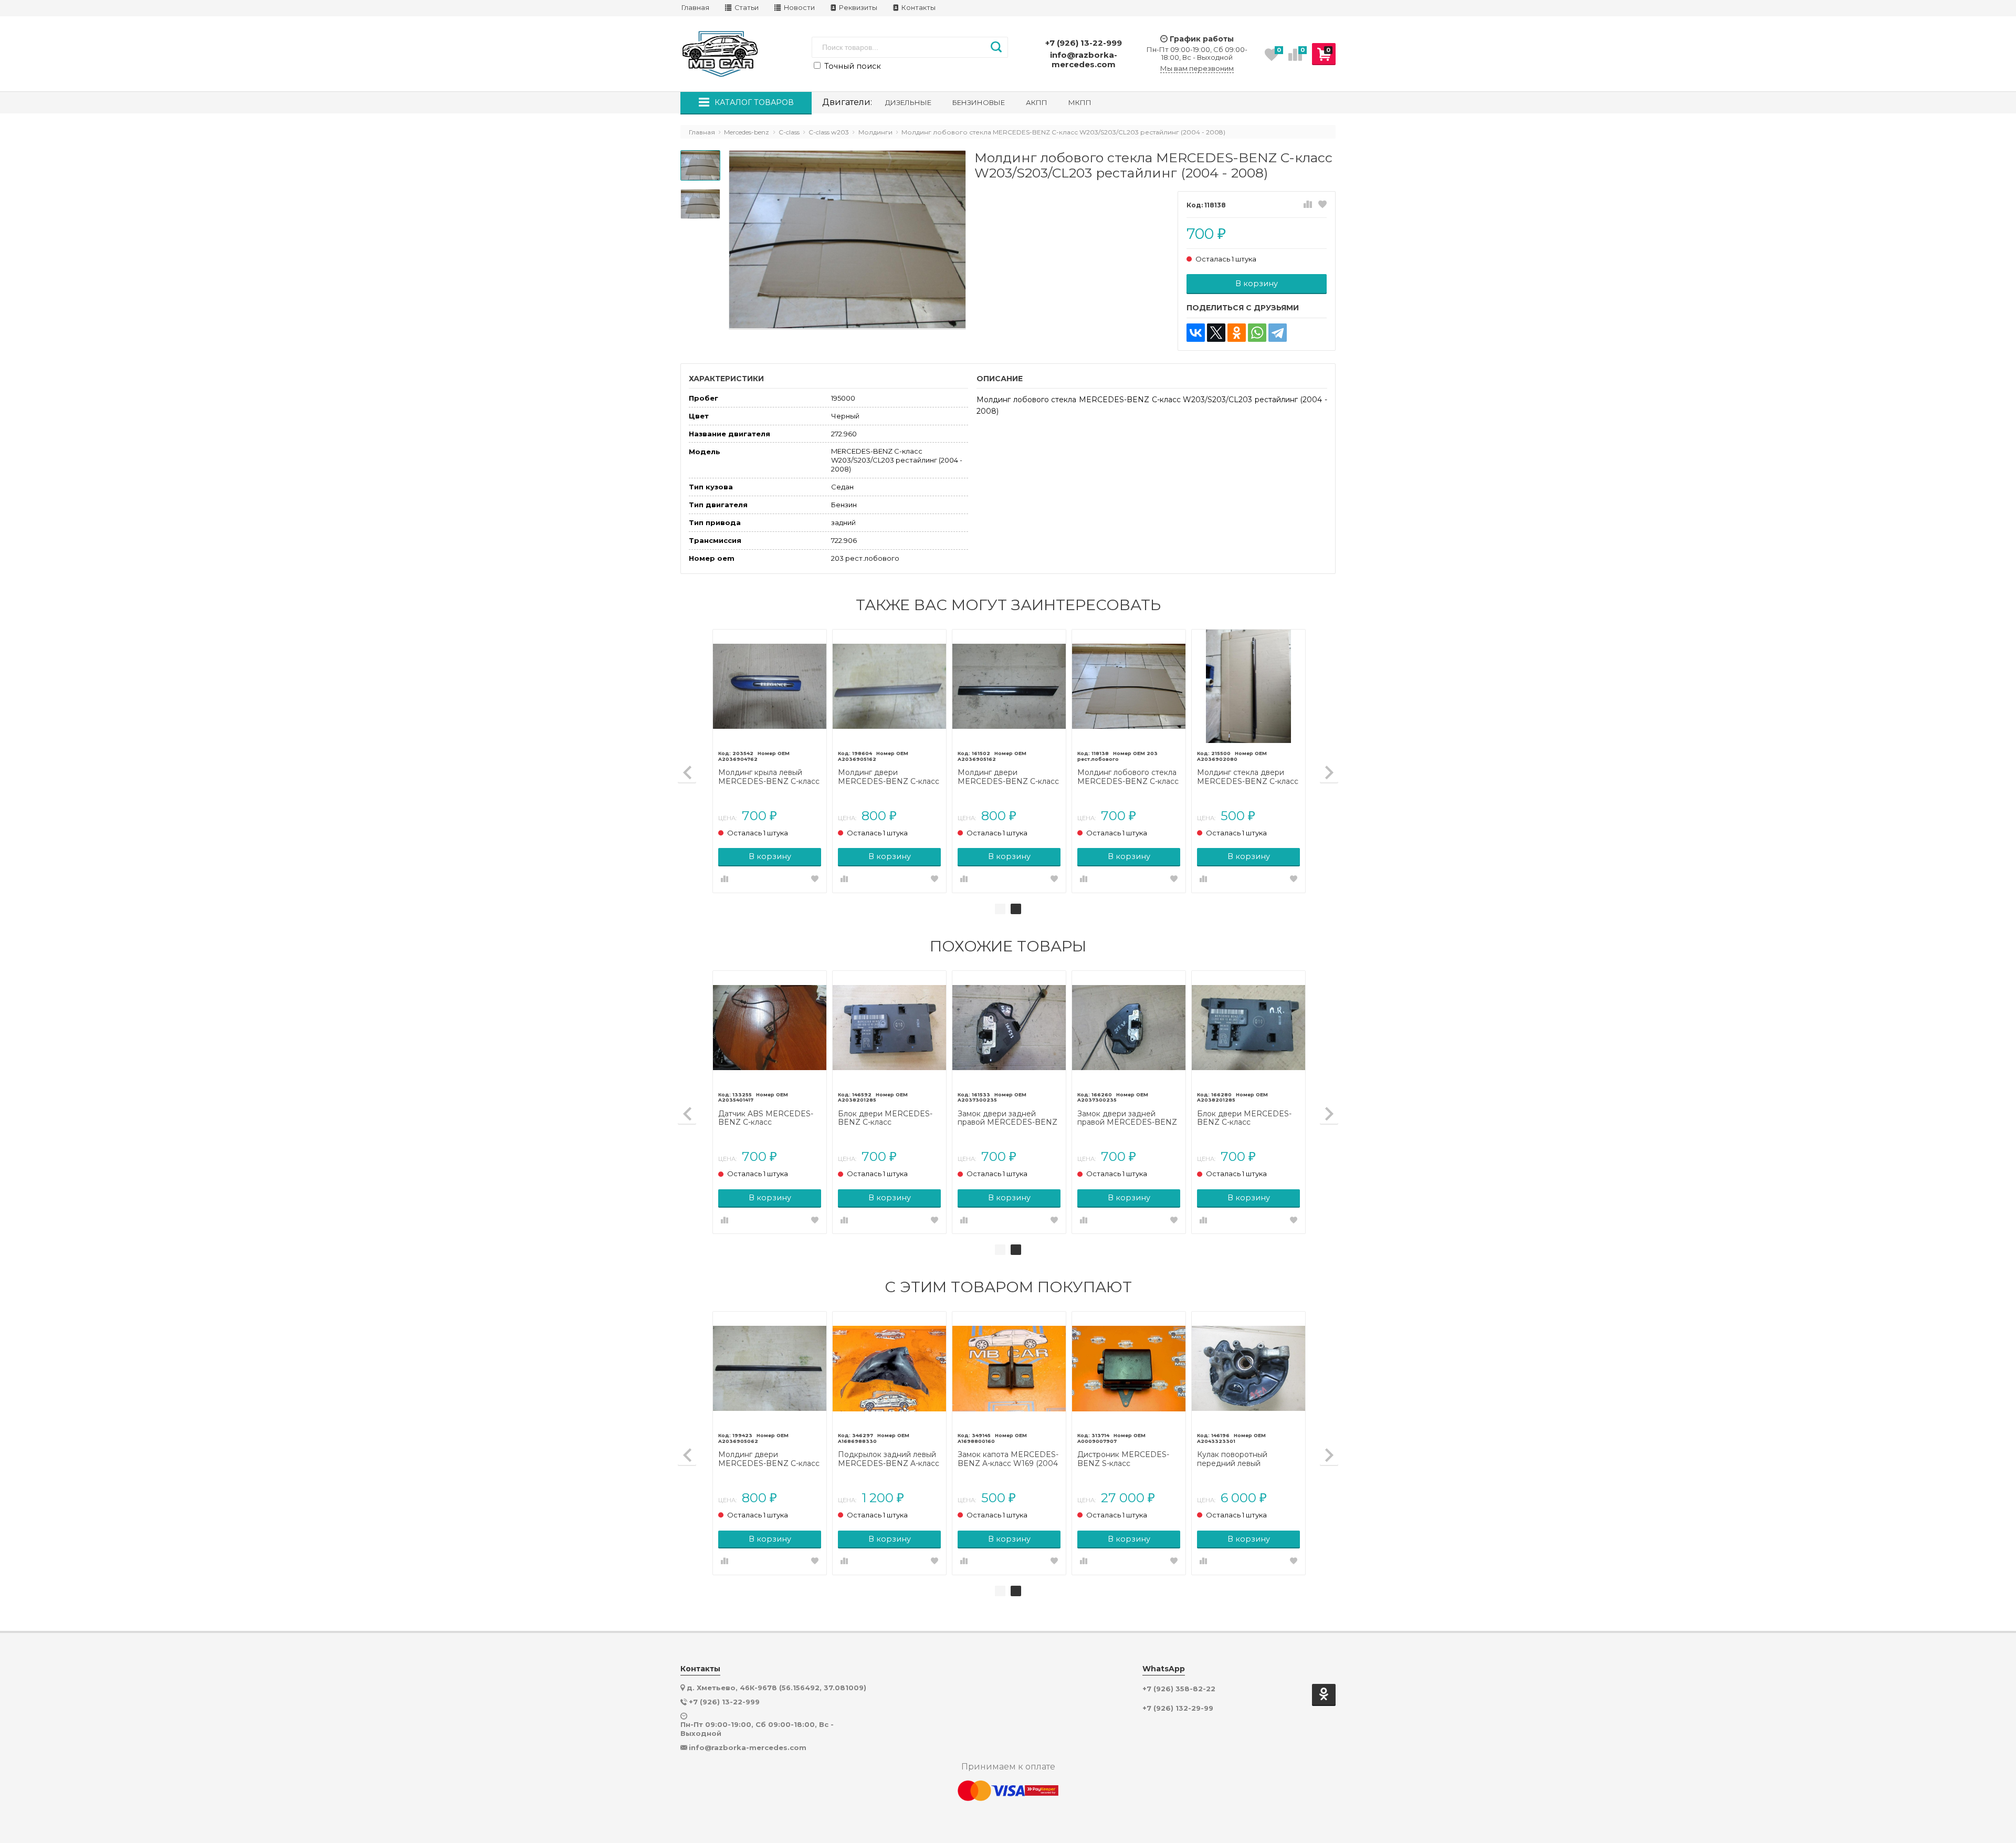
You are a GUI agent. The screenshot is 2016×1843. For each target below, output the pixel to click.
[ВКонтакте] (1196, 333)
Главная (695, 8)
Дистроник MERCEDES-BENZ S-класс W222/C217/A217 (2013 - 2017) (1123, 1459)
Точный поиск (852, 66)
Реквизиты (857, 8)
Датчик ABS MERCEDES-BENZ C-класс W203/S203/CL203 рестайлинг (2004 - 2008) (766, 1118)
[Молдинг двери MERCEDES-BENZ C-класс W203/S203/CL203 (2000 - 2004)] (889, 686)
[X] (1216, 333)
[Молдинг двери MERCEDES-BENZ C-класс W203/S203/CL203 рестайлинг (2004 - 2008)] (1009, 686)
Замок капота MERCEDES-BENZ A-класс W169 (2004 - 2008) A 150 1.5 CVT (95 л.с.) (1008, 1459)
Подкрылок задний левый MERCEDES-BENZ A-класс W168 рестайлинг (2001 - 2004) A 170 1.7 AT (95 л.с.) (889, 1459)
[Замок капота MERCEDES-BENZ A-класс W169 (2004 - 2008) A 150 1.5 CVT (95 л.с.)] (1009, 1368)
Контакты (918, 8)
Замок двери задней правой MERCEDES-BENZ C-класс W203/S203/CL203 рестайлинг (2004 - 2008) (1008, 1118)
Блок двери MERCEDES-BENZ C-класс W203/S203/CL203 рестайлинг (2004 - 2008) (886, 1118)
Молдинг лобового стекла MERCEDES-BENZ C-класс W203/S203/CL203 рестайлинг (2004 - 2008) (1128, 777)
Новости (799, 8)
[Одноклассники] (1237, 333)
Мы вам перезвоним (1197, 69)
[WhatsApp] (1257, 333)
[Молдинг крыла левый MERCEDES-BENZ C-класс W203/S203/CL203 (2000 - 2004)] (770, 686)
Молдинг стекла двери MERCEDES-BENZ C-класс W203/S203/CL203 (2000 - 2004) (1248, 777)
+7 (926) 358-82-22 (1179, 1689)
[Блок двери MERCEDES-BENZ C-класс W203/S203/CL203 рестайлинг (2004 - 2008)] (889, 1028)
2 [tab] (1016, 909)
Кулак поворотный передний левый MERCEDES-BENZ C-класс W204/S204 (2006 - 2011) (1248, 1459)
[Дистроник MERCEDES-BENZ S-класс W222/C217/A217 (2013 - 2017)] (1129, 1368)
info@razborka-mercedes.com (1084, 60)
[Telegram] (1278, 333)
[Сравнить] (1308, 205)
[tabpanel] (1009, 761)
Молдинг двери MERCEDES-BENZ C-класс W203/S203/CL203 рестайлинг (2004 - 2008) (1008, 777)
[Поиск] (996, 47)
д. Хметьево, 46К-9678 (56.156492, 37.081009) (776, 1688)
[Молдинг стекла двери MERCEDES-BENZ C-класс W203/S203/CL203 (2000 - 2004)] (1248, 686)
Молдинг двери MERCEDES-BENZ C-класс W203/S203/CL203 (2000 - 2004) (889, 777)
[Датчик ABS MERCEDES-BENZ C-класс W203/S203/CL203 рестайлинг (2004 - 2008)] (770, 1028)
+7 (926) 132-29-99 (1178, 1708)
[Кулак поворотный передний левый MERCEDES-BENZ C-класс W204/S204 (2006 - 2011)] (1248, 1368)
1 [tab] (1000, 909)
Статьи (746, 8)
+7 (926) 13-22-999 (1084, 43)
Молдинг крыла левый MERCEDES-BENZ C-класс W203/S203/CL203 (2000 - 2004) (769, 777)
